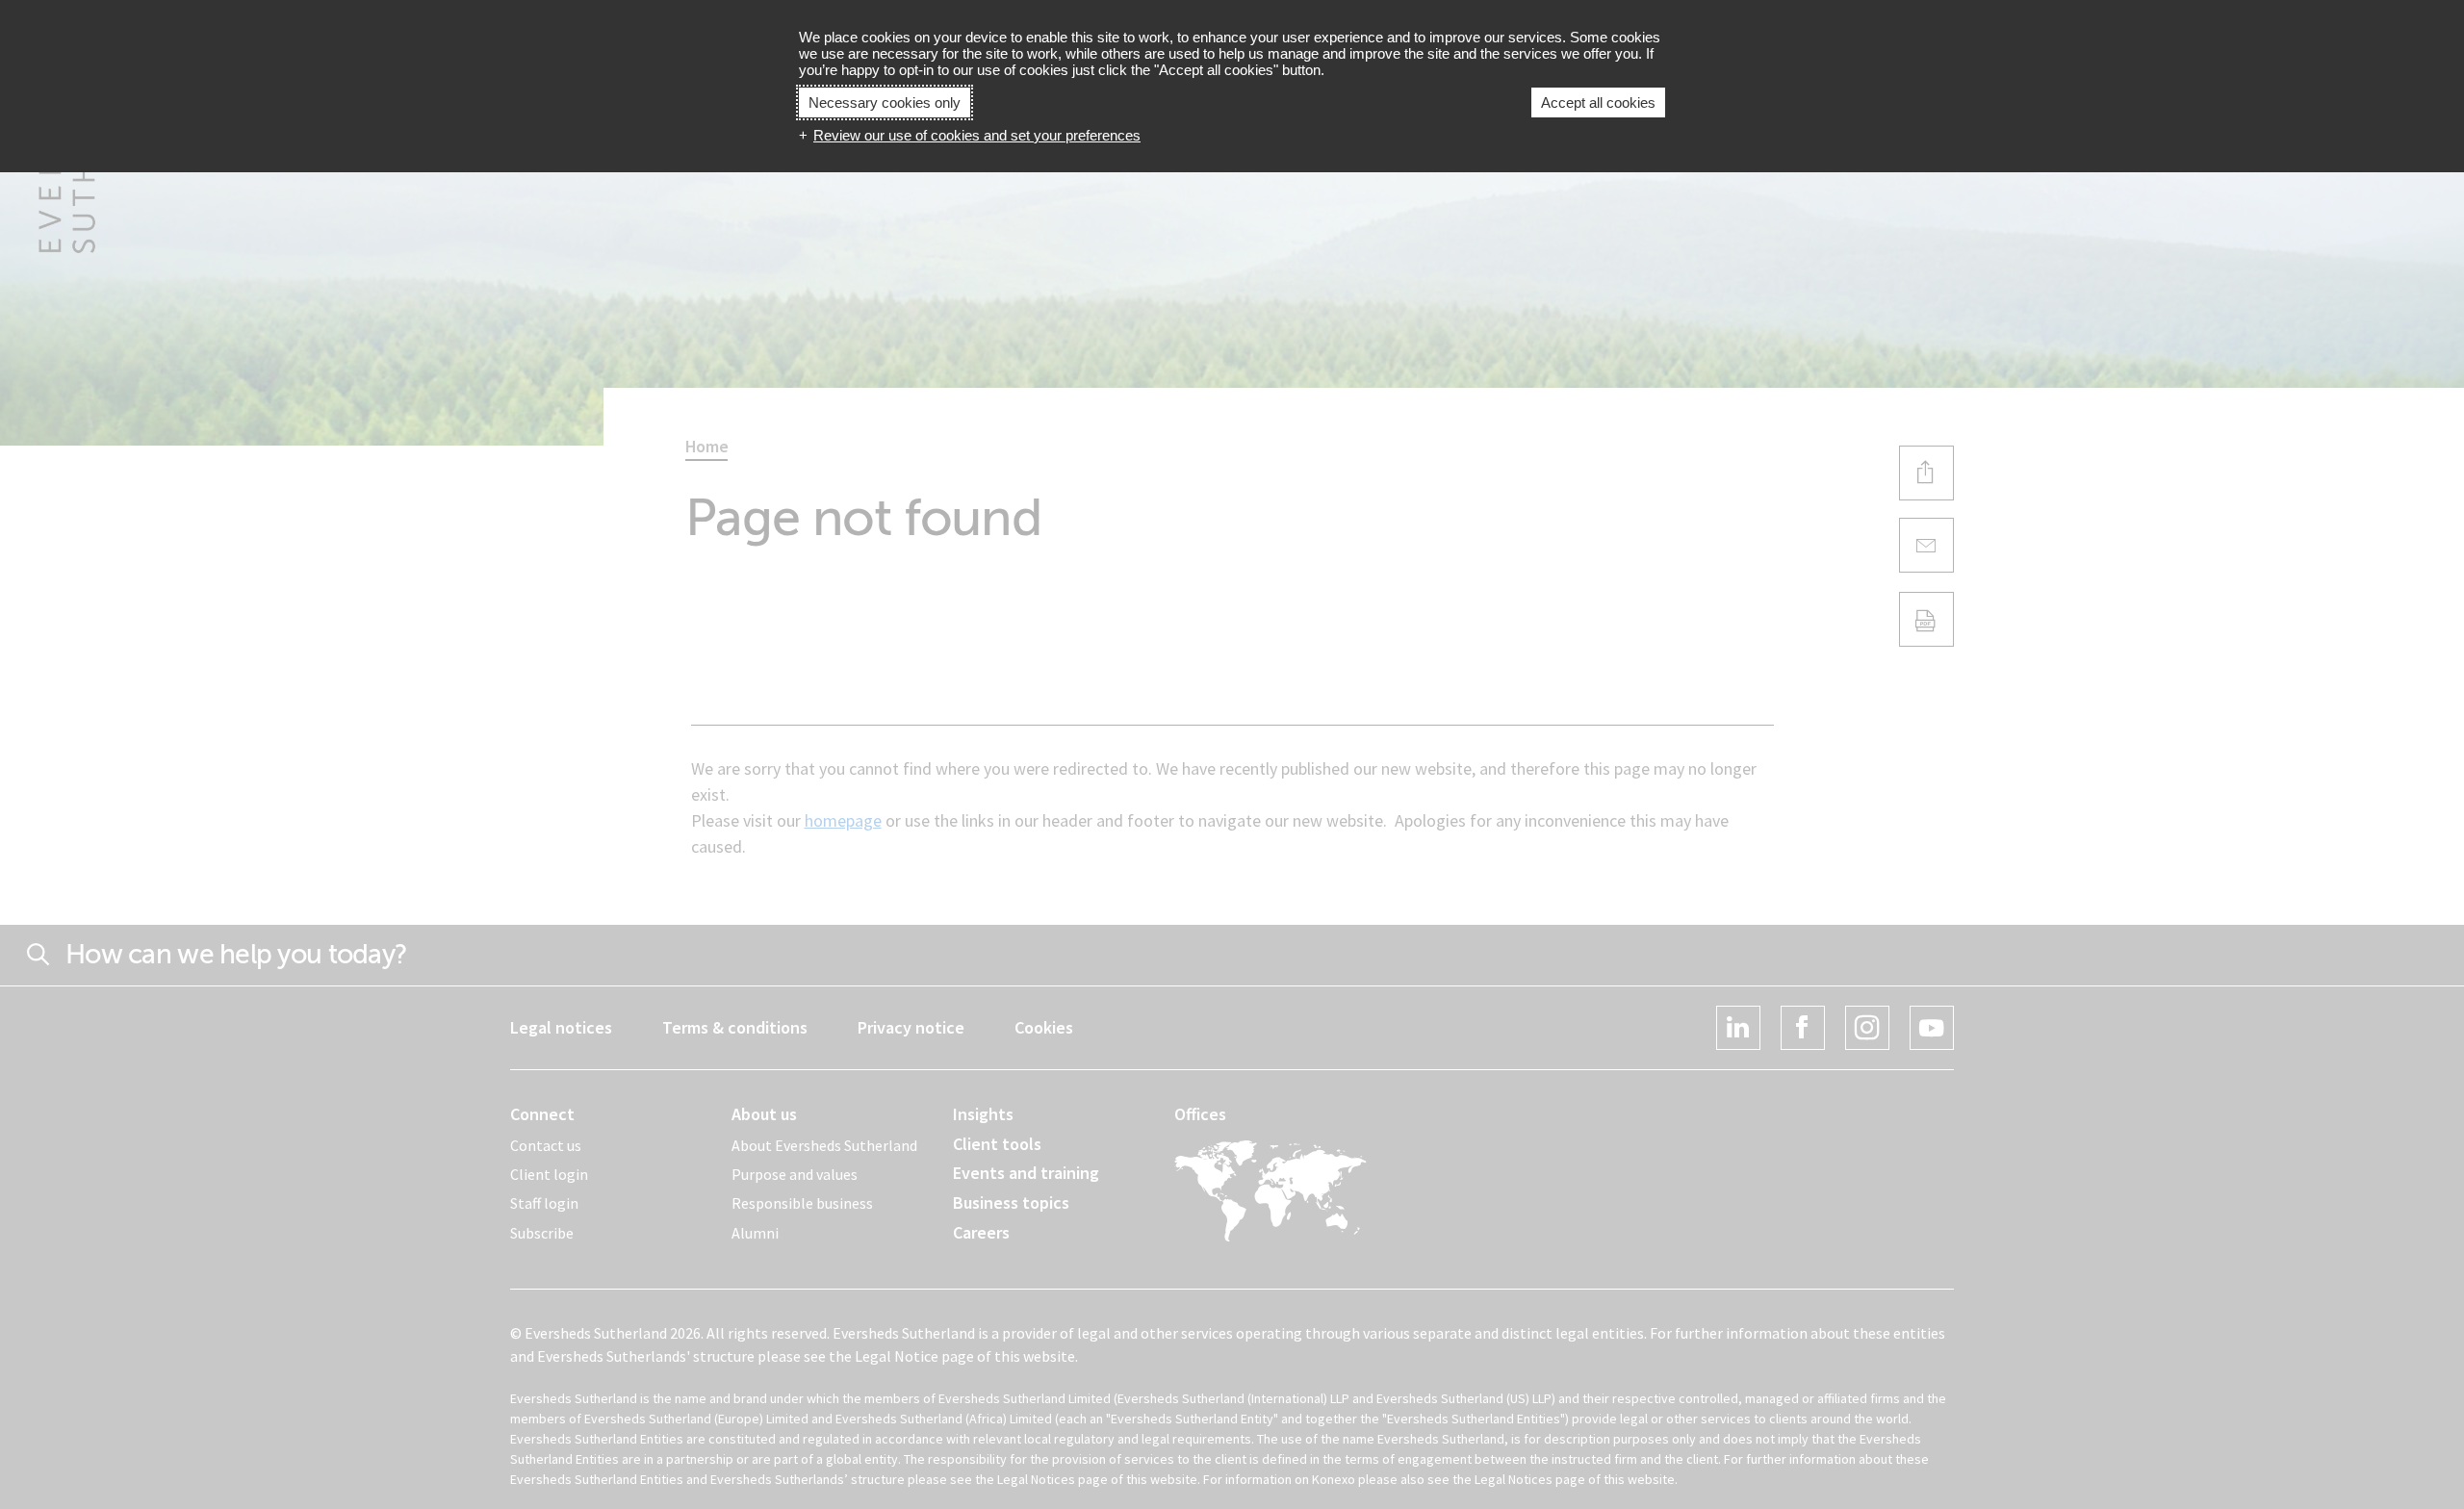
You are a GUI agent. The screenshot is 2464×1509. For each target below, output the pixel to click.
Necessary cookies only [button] (885, 102)
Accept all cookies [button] (1598, 102)
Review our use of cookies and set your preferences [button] (977, 135)
